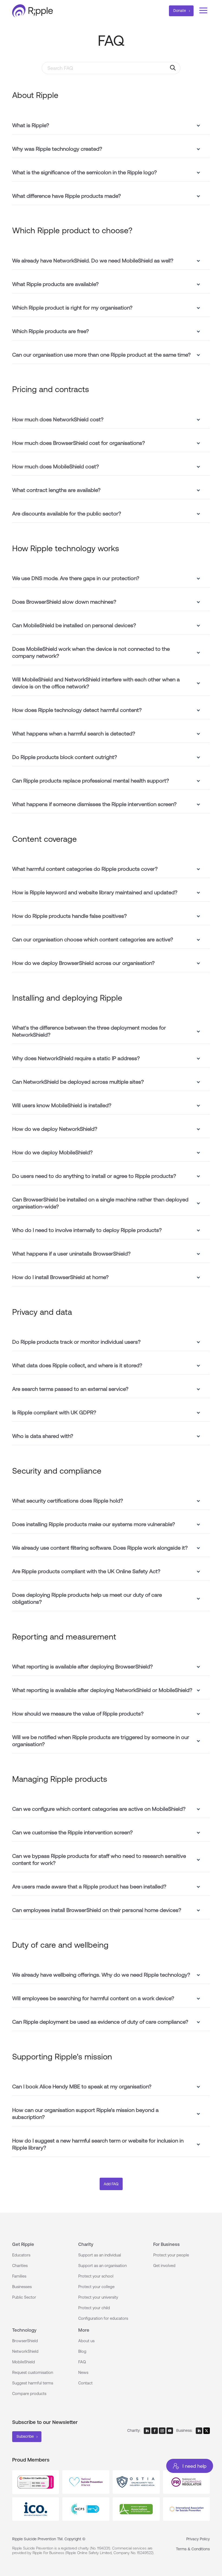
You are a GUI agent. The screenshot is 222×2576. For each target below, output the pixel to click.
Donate (180, 11)
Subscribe (25, 2436)
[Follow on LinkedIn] (147, 2431)
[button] (111, 123)
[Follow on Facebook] (155, 2431)
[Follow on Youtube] (170, 2431)
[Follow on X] (207, 2431)
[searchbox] (111, 68)
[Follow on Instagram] (162, 2431)
